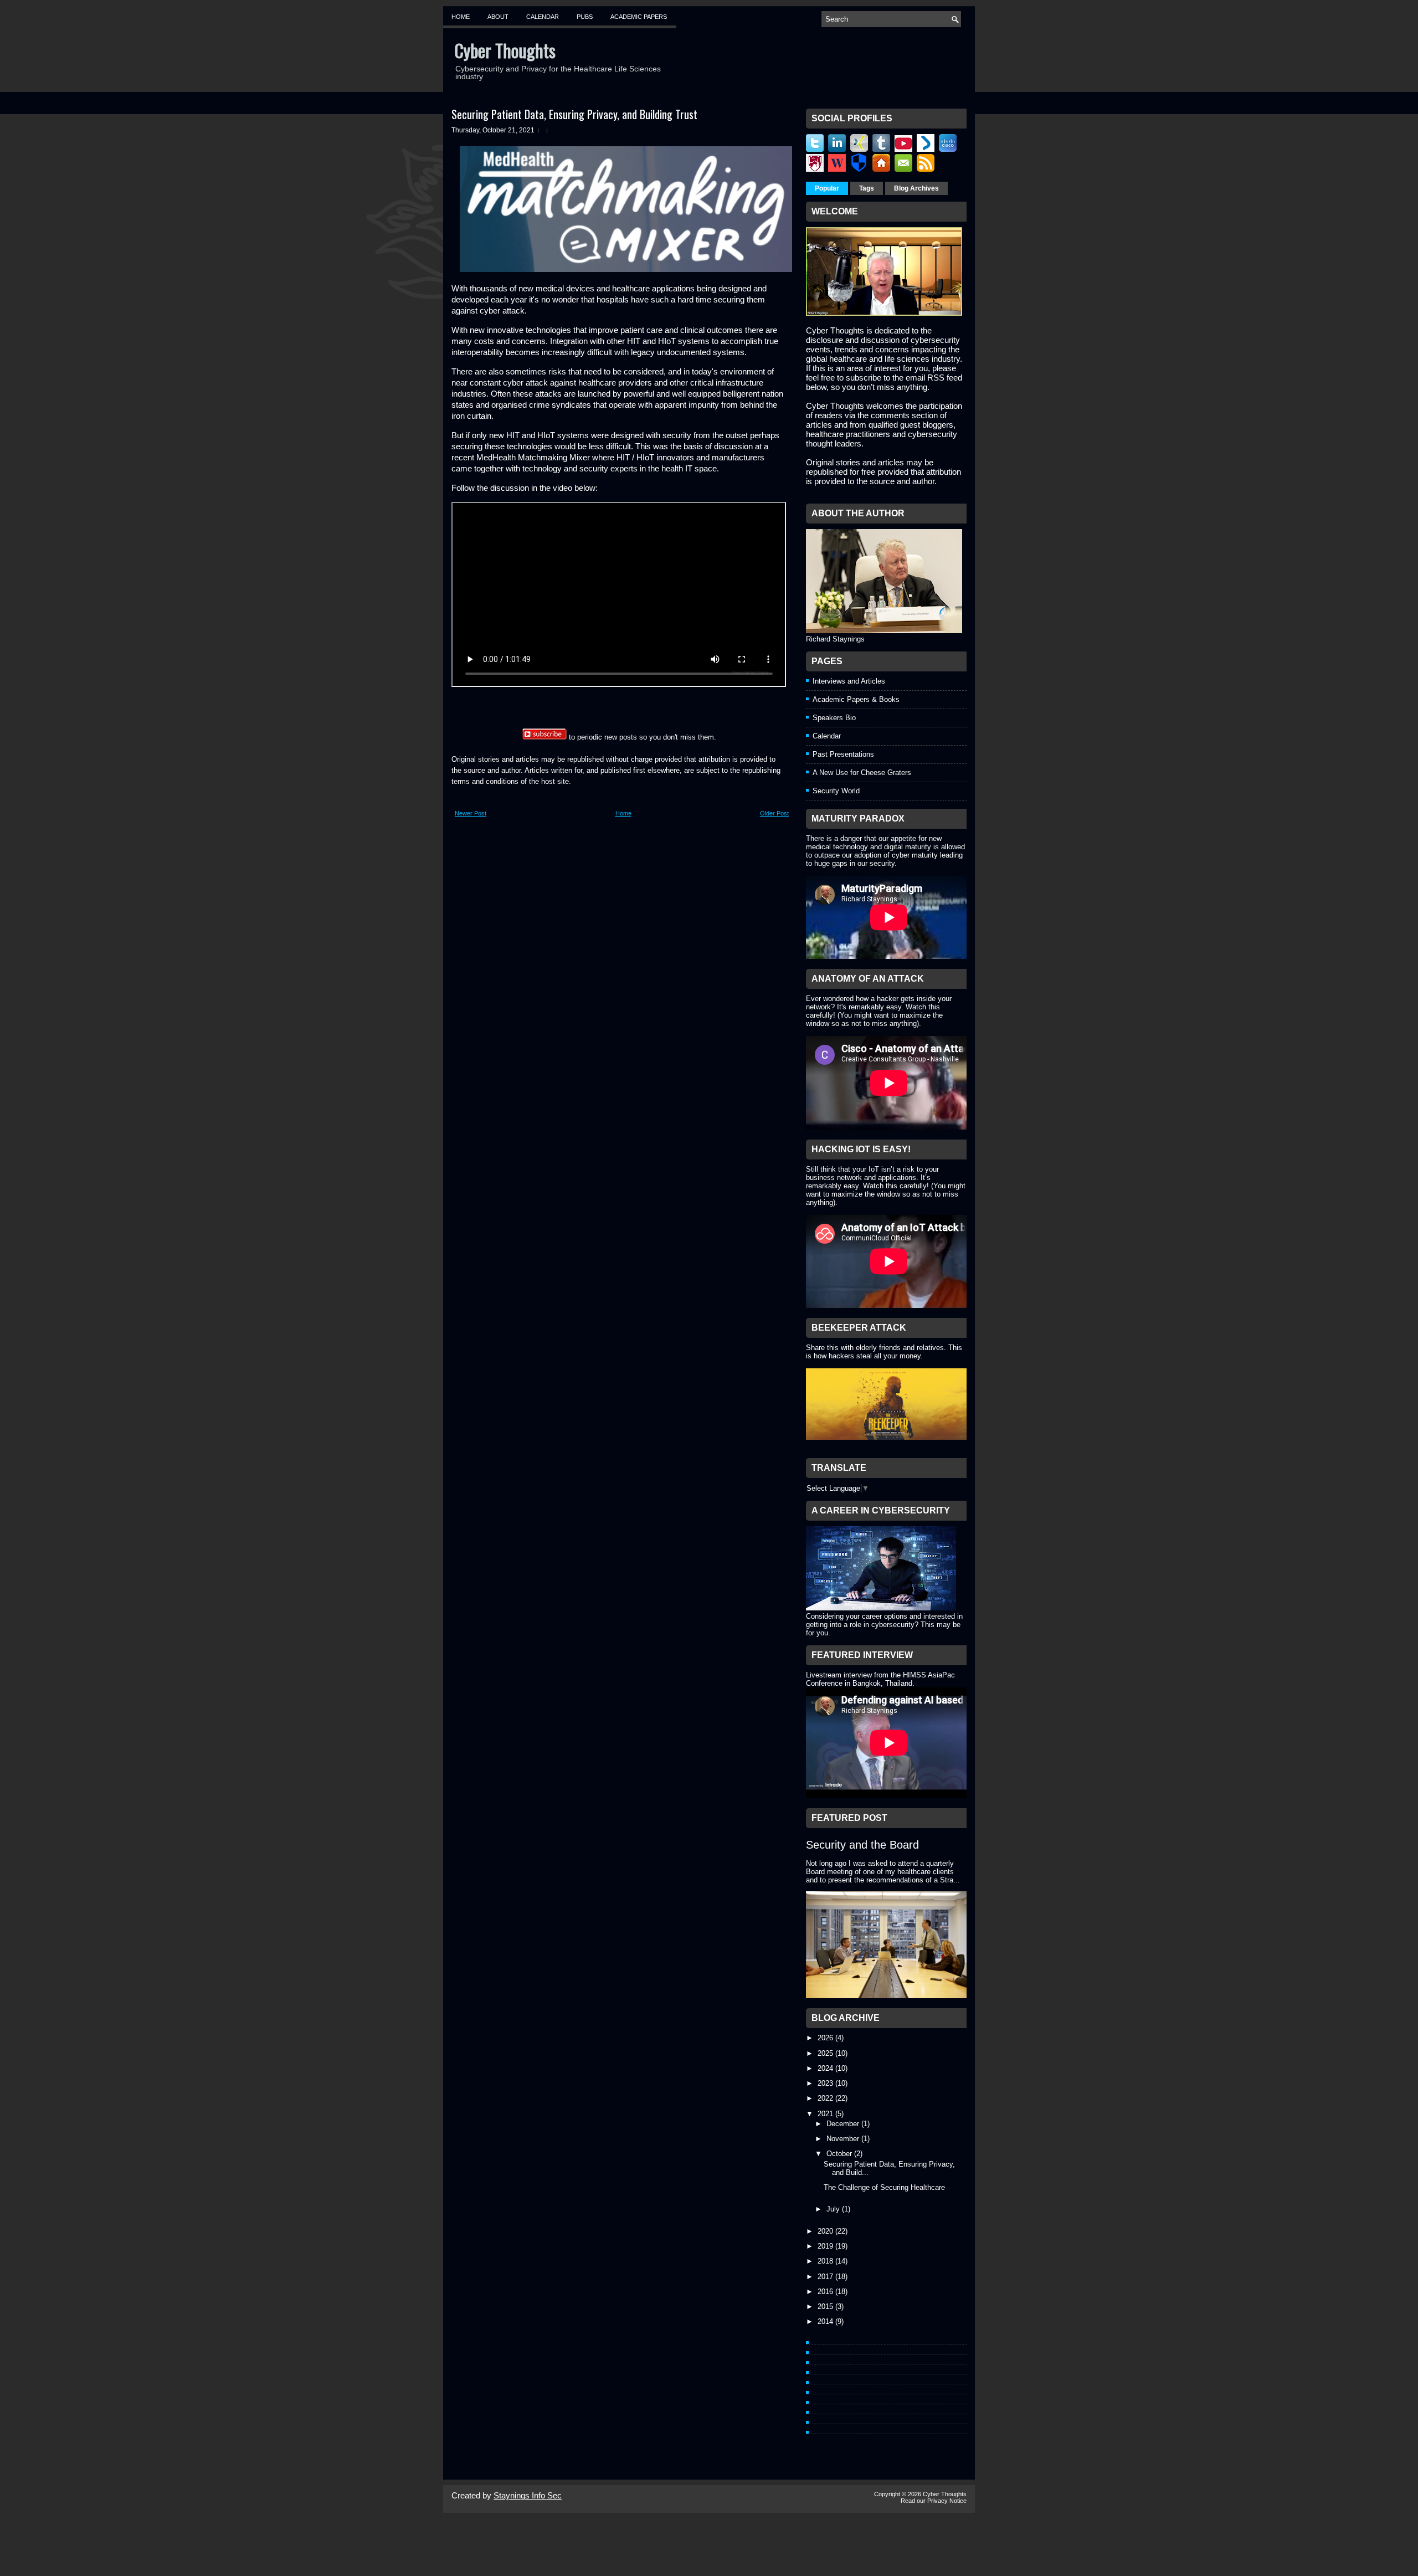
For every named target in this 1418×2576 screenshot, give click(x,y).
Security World (836, 791)
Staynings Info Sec (528, 2495)
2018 (826, 2261)
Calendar (543, 17)
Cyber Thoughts (505, 50)
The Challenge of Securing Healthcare (884, 2187)
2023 (826, 2083)
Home (461, 17)
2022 (826, 2098)
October (840, 2154)
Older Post (774, 813)
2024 (826, 2068)
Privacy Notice (947, 2501)
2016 (826, 2292)
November (844, 2139)
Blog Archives (916, 188)
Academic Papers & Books (856, 699)
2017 (826, 2277)
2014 (826, 2321)
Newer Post (471, 813)
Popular (827, 188)
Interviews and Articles (849, 681)
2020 (826, 2231)
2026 (826, 2038)
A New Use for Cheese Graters (862, 773)
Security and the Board (862, 1845)
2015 (826, 2306)
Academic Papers (639, 17)
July (834, 2209)
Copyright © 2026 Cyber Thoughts (920, 2494)
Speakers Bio (834, 718)
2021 (826, 2114)
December (844, 2124)
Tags (867, 188)
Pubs (585, 17)
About (498, 17)
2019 (826, 2246)
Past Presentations (843, 754)
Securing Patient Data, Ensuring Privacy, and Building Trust (574, 114)
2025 (826, 2053)
